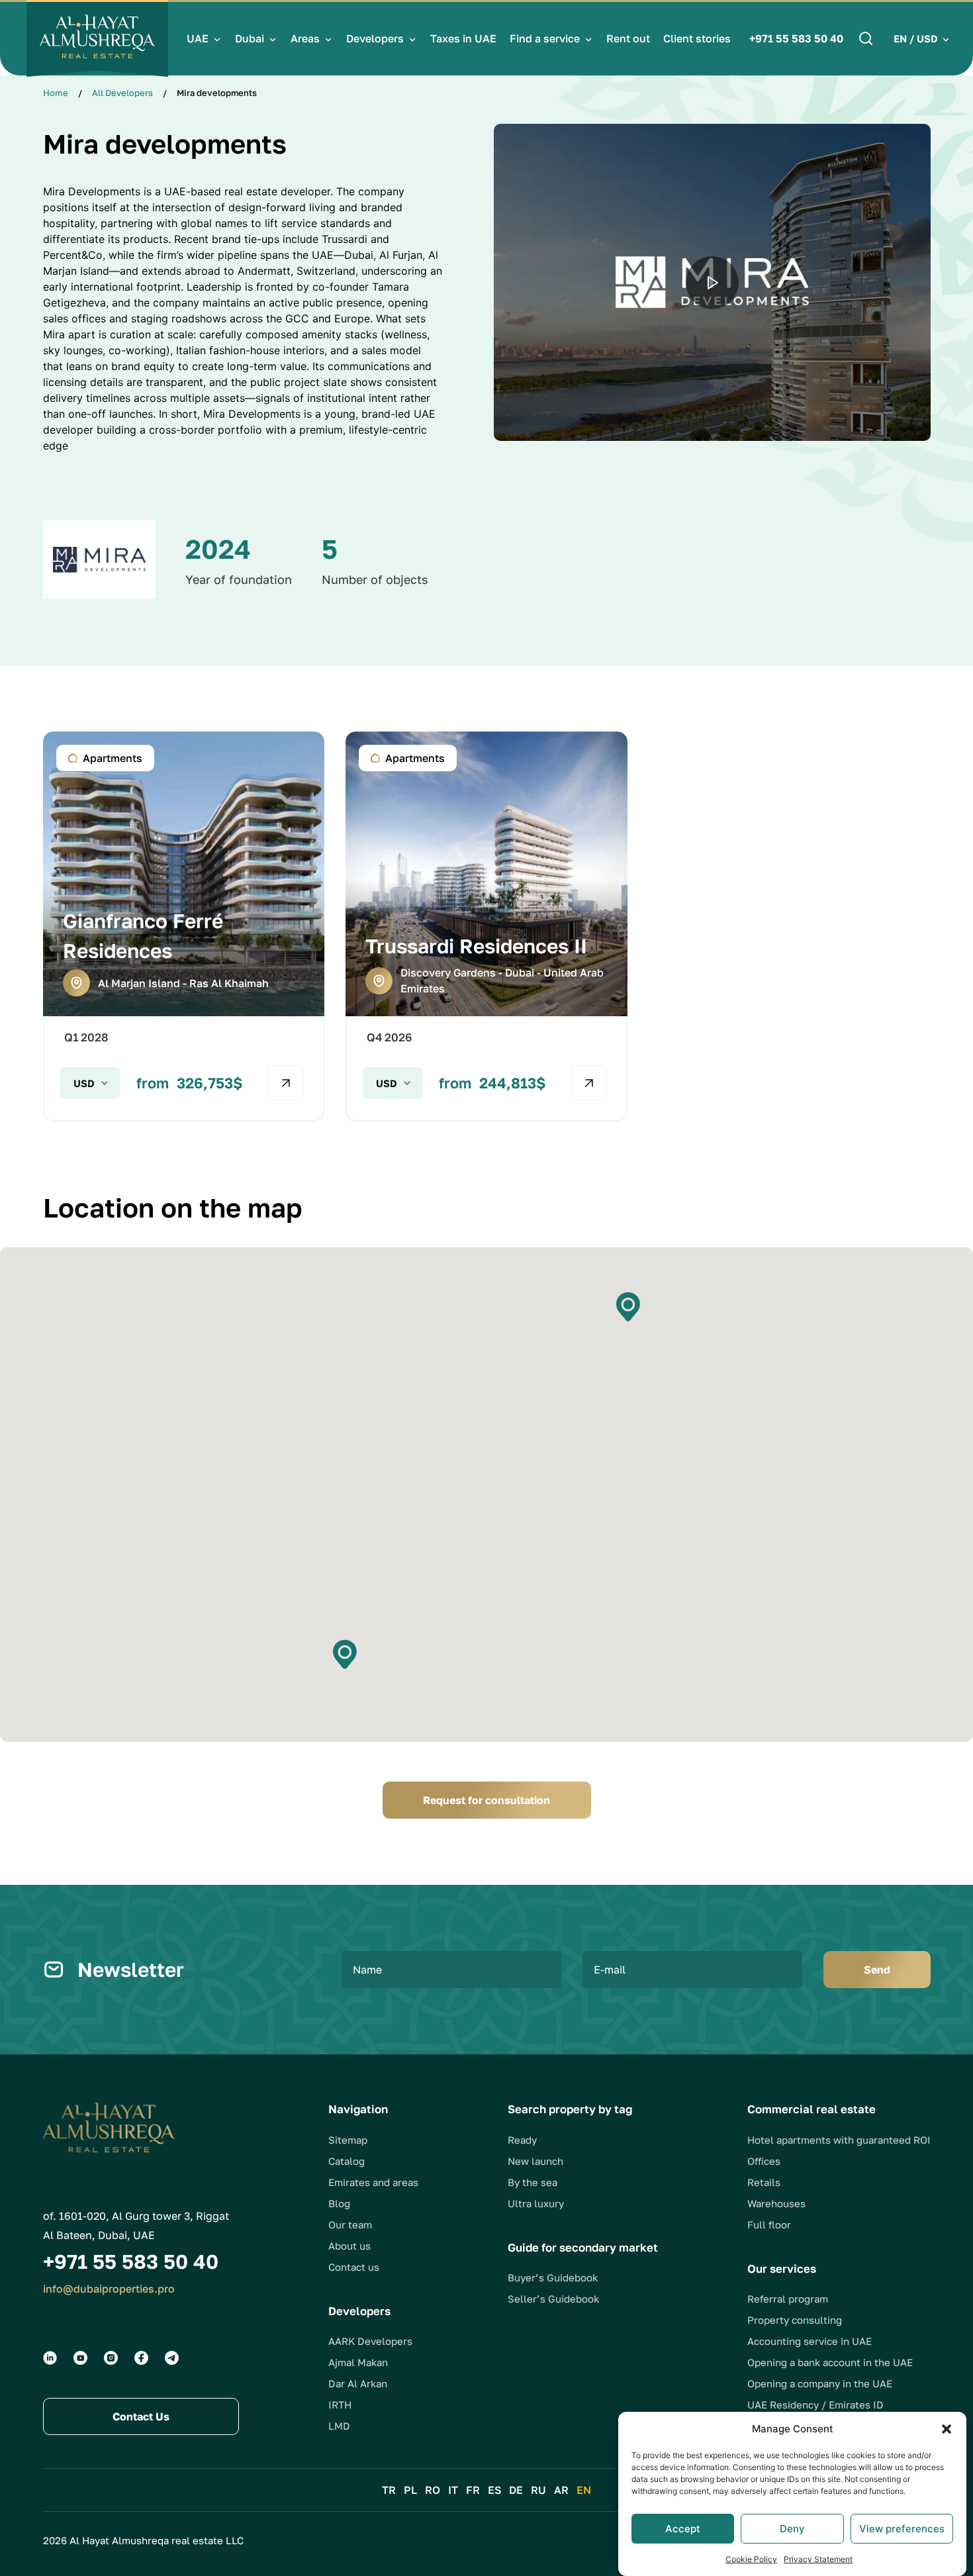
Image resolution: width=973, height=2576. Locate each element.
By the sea (533, 2182)
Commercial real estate (811, 2109)
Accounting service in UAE (810, 2341)
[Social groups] (50, 2358)
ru (538, 2490)
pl (410, 2490)
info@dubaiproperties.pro (109, 2289)
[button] (947, 2429)
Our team (350, 2224)
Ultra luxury (536, 2203)
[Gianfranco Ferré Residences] (184, 927)
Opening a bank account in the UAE (830, 2362)
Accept (683, 2529)
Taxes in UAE (463, 38)
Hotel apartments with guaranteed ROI (839, 2140)
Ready (522, 2140)
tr (389, 2490)
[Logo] (97, 38)
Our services (782, 2268)
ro (433, 2490)
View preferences (902, 2529)
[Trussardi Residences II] (486, 927)
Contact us (354, 2267)
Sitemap (348, 2140)
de (516, 2490)
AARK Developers (370, 2341)
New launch (535, 2161)
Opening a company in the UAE (820, 2383)
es (494, 2490)
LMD (339, 2426)
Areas (305, 38)
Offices (764, 2161)
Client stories (697, 38)
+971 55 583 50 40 (796, 38)
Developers (375, 38)
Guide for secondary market (583, 2247)
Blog (339, 2203)
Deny (792, 2529)
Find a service (545, 38)
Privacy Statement (818, 2559)
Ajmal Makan (358, 2362)
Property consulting (795, 2320)
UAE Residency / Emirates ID (815, 2405)
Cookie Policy (751, 2559)
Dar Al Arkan (358, 2383)
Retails (764, 2182)
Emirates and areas (373, 2182)
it (453, 2490)
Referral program (788, 2299)
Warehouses (776, 2203)
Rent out (628, 38)
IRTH (340, 2405)
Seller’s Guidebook (553, 2299)
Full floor (769, 2224)
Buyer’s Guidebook (553, 2277)
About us (349, 2246)
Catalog (347, 2161)
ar (561, 2490)
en (584, 2490)
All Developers (122, 93)
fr (473, 2490)
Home (56, 93)
